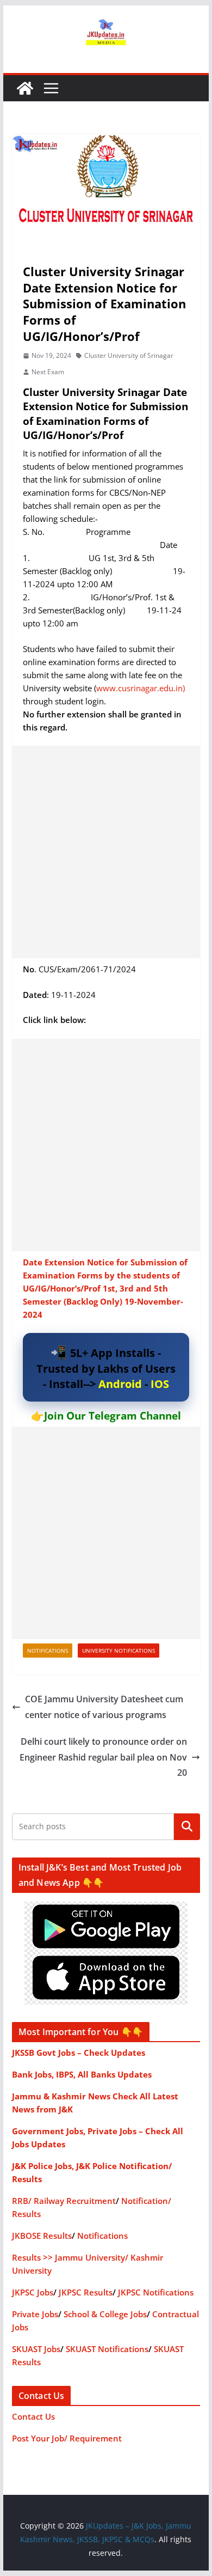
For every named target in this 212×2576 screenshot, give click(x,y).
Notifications (48, 1651)
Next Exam (48, 372)
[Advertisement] (106, 852)
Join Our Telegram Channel (113, 1416)
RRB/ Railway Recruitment (64, 2201)
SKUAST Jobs (36, 2349)
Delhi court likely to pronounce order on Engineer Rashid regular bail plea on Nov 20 (103, 1757)
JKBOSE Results (42, 2236)
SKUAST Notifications (107, 2349)
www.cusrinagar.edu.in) (141, 688)
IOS (160, 1384)
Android (120, 1384)
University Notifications (119, 1651)
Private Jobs (35, 2314)
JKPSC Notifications (156, 2292)
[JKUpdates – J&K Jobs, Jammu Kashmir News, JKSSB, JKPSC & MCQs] (25, 88)
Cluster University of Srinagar (129, 355)
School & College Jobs (105, 2314)
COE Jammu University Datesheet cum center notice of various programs (104, 1707)
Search (187, 1826)
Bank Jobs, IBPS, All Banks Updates (82, 2074)
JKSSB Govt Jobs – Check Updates (79, 2053)
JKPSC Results (86, 2292)
